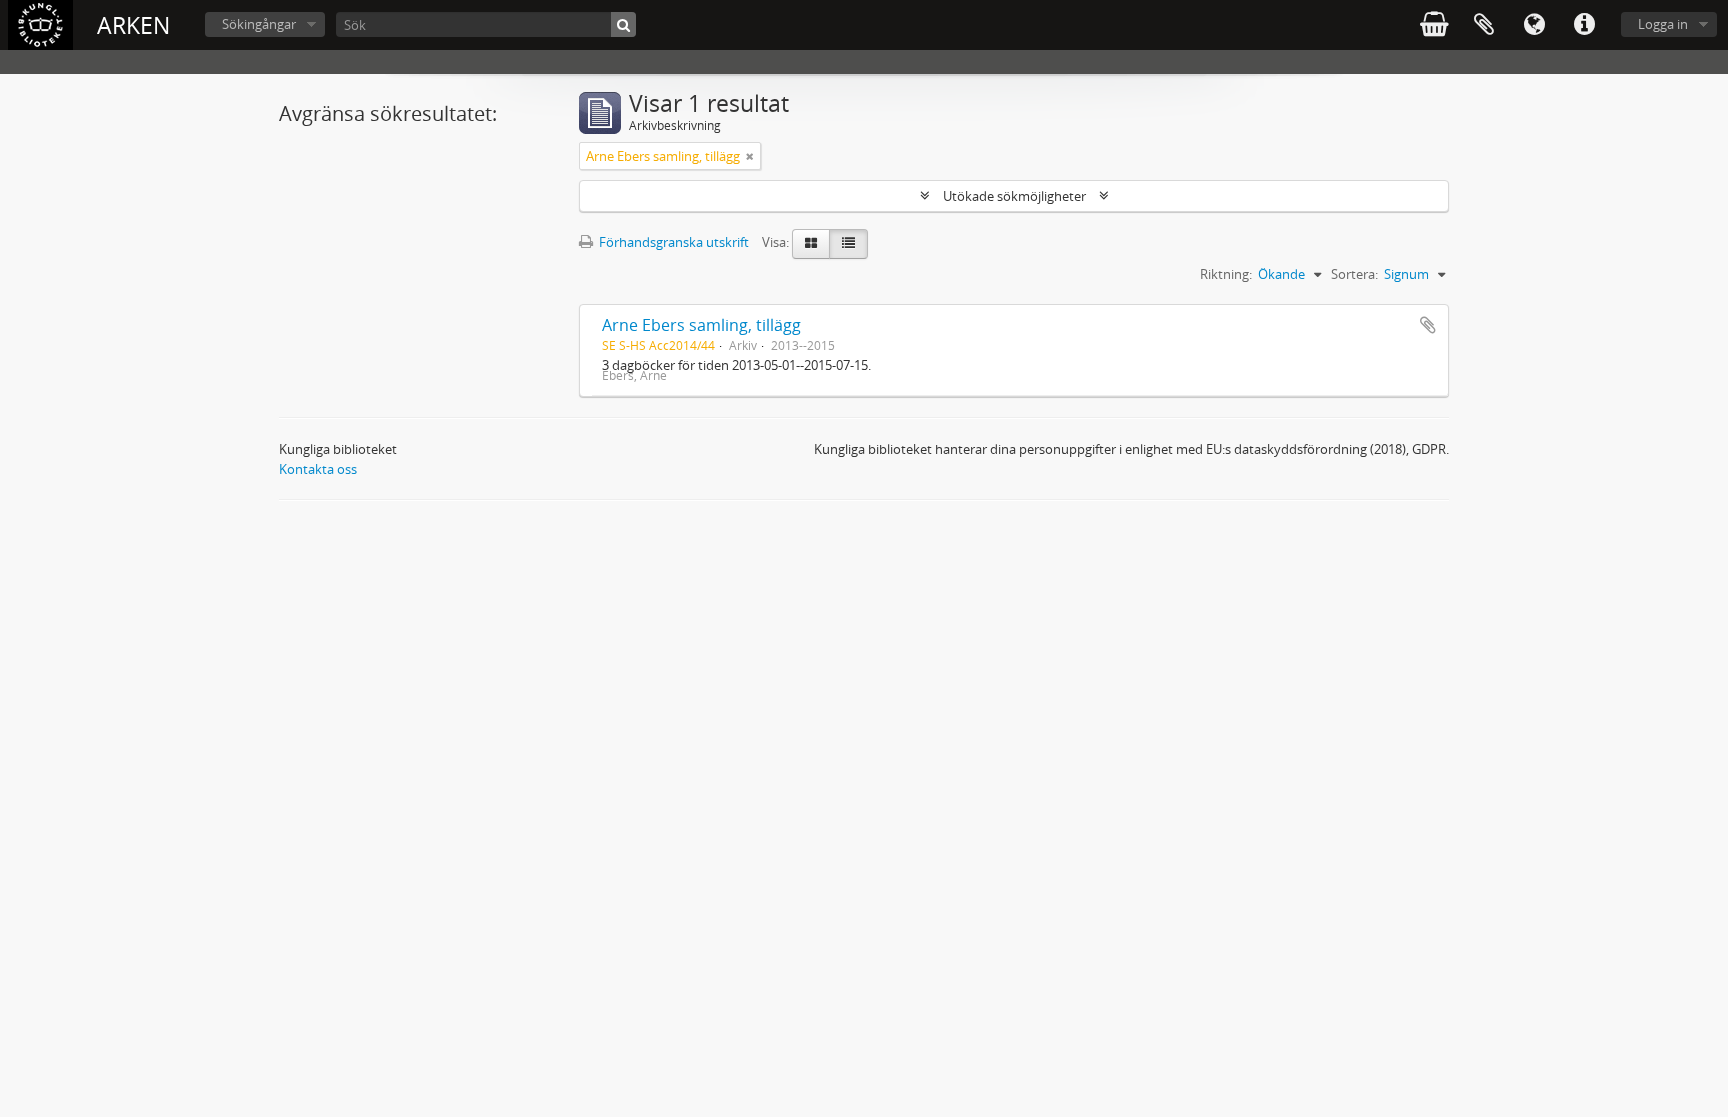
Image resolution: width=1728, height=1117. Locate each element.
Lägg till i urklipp (1428, 325)
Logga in (1663, 24)
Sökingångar (259, 24)
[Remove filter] (750, 156)
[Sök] (623, 24)
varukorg (1434, 25)
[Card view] (811, 244)
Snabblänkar (1584, 25)
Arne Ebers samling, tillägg (701, 325)
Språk (1534, 25)
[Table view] (848, 244)
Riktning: (1226, 274)
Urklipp (1484, 25)
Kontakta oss (318, 469)
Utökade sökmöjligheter (1014, 196)
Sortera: (1354, 274)
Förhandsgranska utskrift (672, 242)
